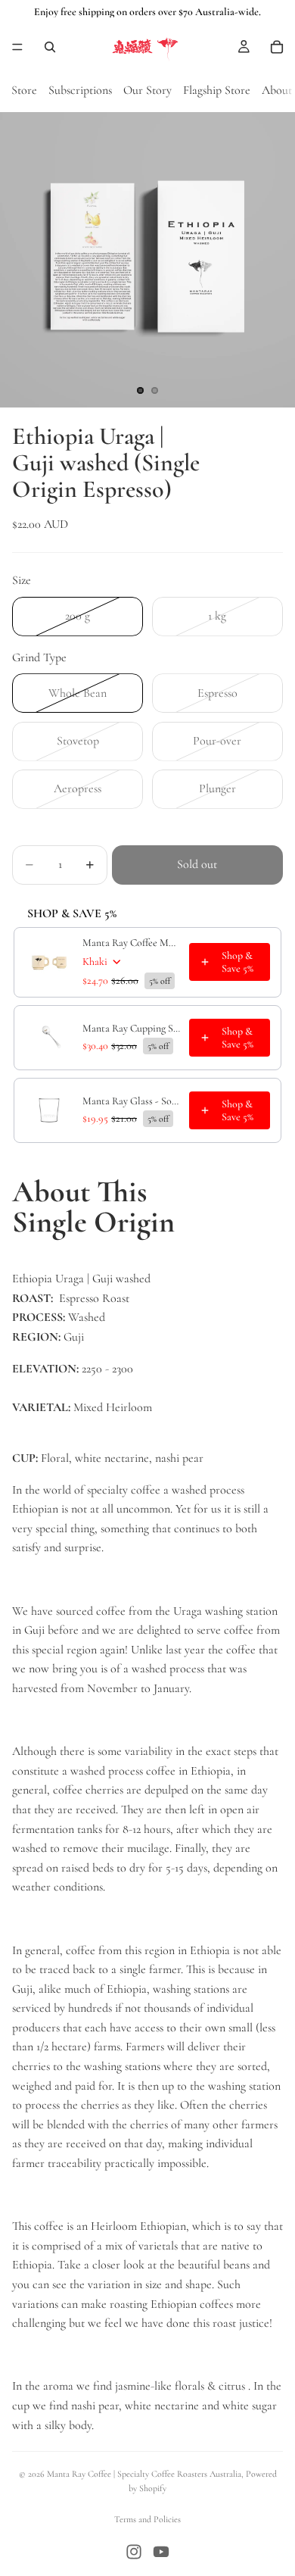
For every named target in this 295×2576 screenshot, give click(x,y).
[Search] (50, 47)
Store (24, 90)
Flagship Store (217, 90)
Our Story (147, 90)
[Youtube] (161, 2552)
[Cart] (277, 47)
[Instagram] (134, 2552)
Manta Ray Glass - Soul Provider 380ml (131, 1101)
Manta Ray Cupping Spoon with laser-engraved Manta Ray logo (131, 1028)
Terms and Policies (147, 2519)
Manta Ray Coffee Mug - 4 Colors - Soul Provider (131, 943)
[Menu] (17, 47)
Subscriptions (80, 90)
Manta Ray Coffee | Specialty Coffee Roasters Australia (144, 2474)
